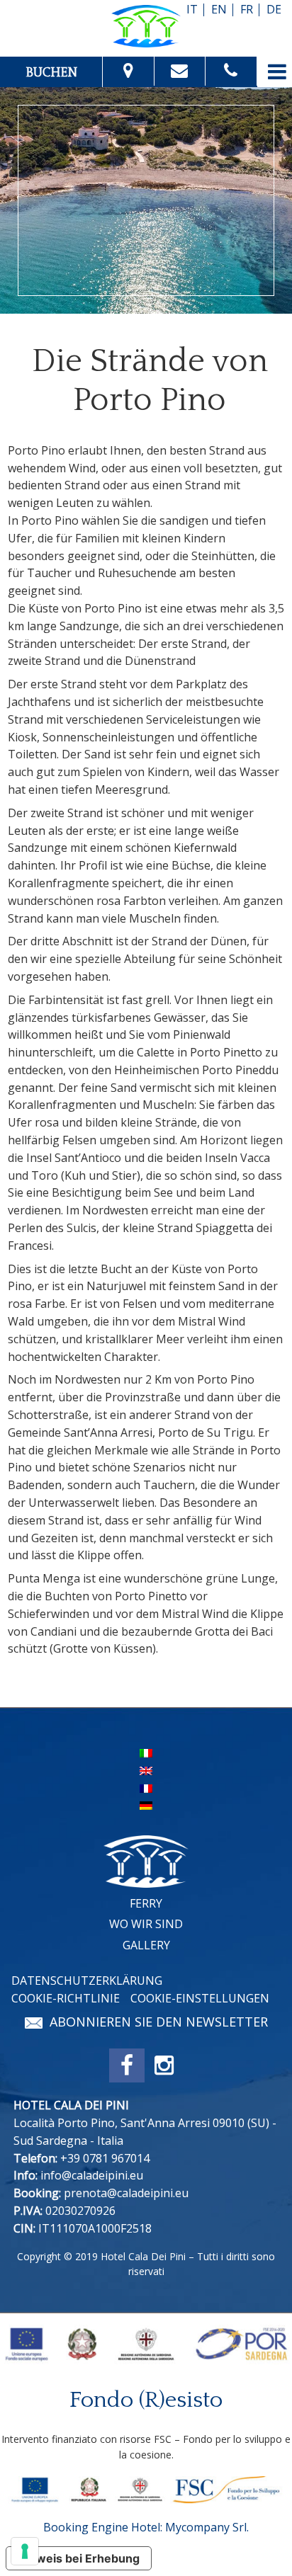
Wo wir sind (146, 1924)
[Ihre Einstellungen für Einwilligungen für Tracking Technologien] (25, 2551)
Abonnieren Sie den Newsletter (159, 2022)
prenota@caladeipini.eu (126, 2193)
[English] (146, 1769)
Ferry (146, 1903)
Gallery (146, 1945)
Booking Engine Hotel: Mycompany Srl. (146, 2527)
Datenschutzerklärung (87, 1981)
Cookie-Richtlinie (66, 1998)
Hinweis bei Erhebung (79, 2558)
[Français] (146, 1787)
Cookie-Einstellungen (200, 1998)
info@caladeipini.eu (92, 2175)
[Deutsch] (146, 1805)
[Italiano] (146, 1752)
